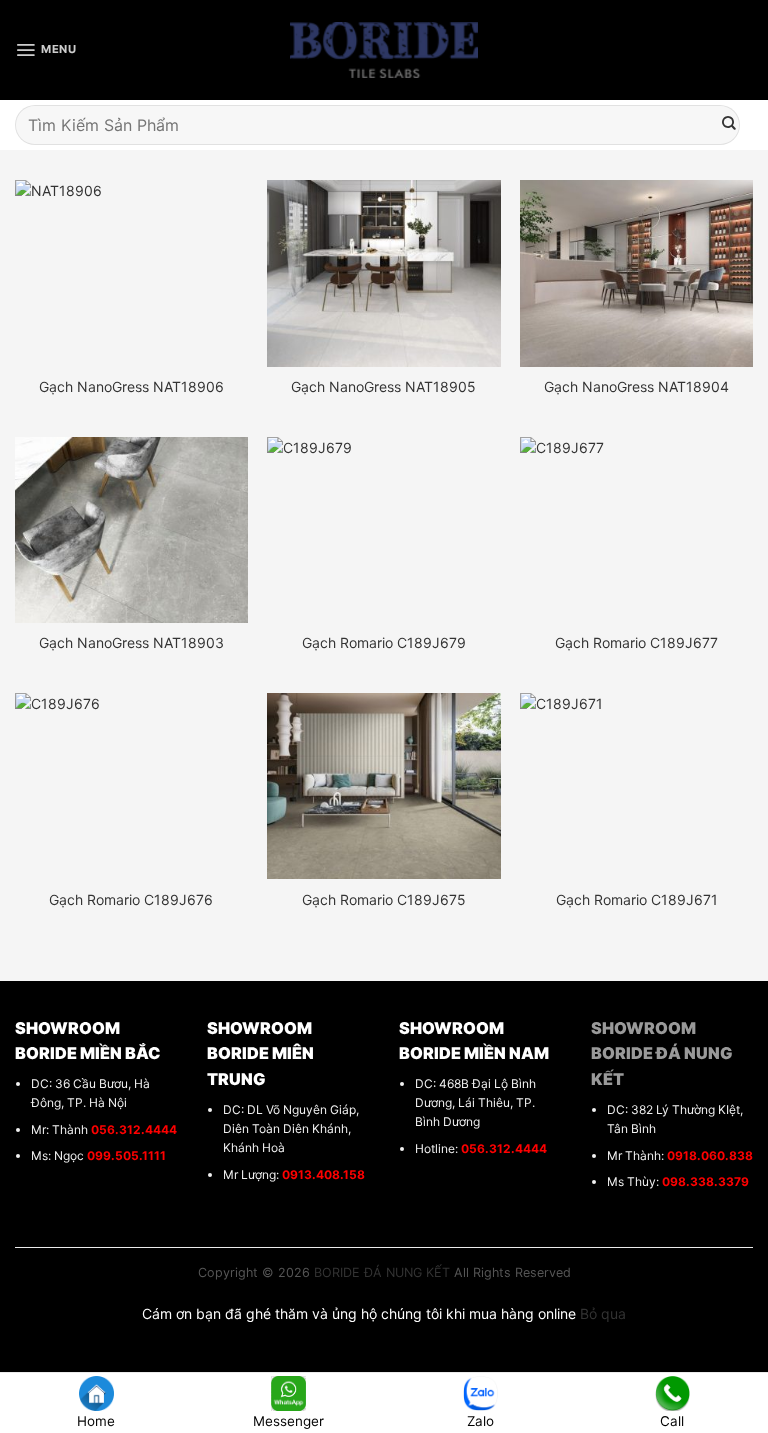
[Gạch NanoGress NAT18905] (383, 273)
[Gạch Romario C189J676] (131, 786)
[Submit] (729, 125)
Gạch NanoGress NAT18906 (131, 386)
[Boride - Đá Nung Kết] (384, 50)
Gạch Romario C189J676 (131, 899)
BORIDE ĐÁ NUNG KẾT (382, 1272)
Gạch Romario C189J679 (384, 642)
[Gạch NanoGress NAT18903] (131, 530)
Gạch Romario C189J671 (637, 899)
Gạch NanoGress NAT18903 (131, 642)
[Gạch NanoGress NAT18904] (636, 273)
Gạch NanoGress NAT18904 (636, 386)
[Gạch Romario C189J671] (636, 786)
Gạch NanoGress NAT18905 (383, 386)
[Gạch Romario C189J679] (383, 530)
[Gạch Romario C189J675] (383, 786)
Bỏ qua (603, 1313)
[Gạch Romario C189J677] (636, 530)
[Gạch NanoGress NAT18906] (131, 273)
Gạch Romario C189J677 (636, 642)
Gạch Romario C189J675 (384, 899)
